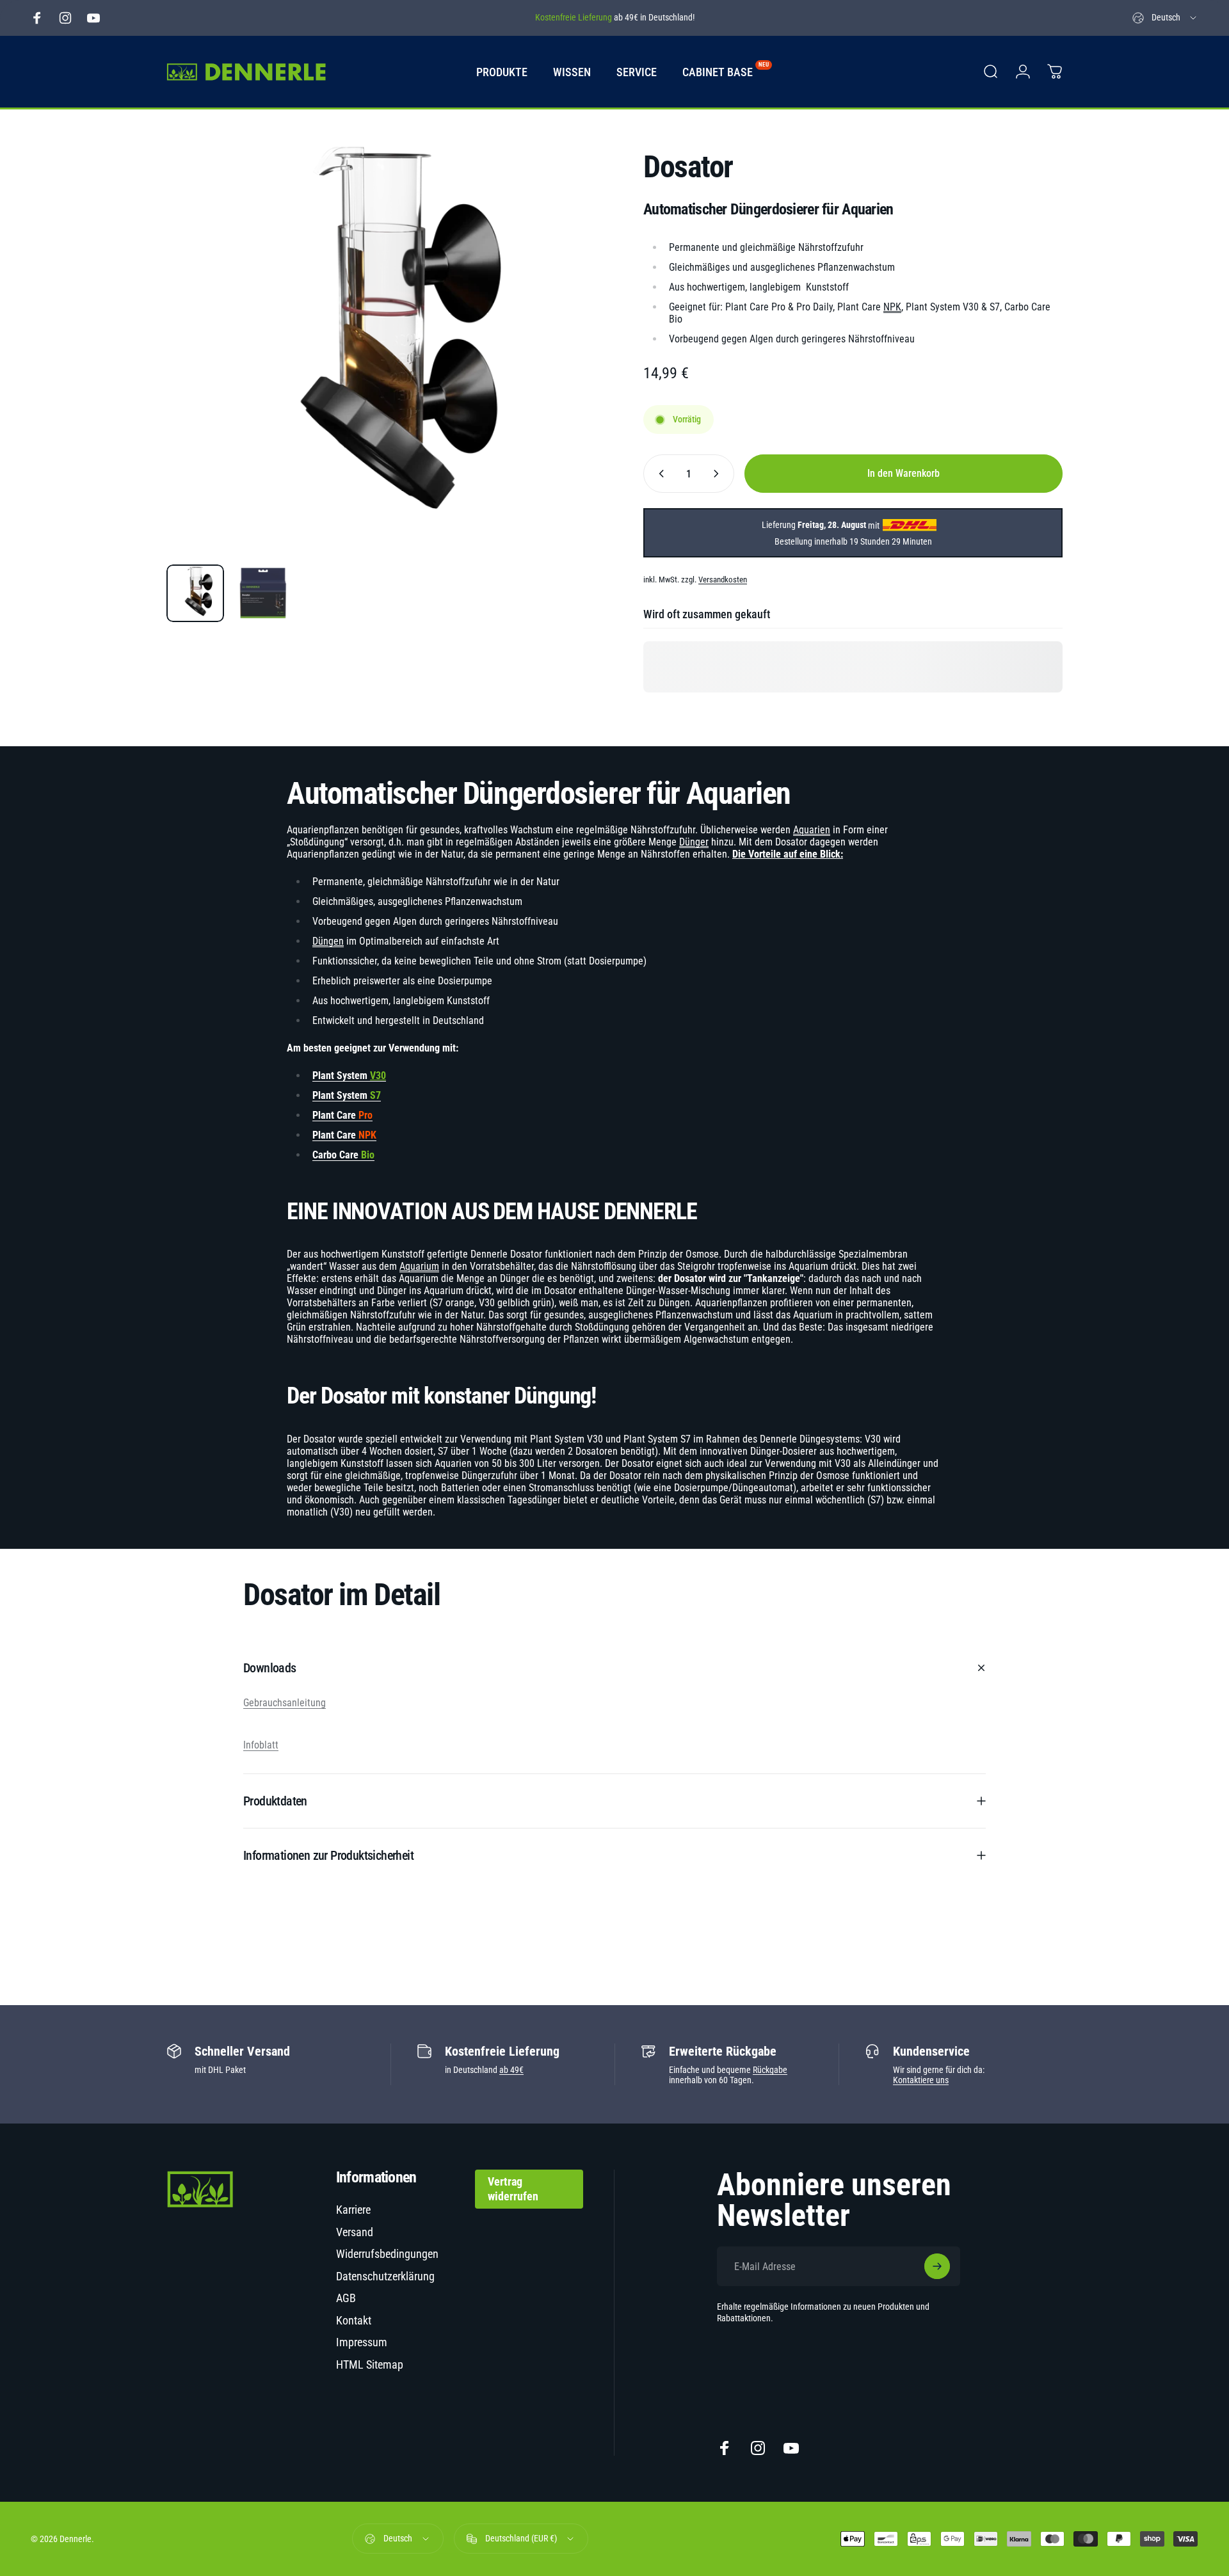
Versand (355, 2232)
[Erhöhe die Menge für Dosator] (719, 474)
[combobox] (1165, 18)
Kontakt (354, 2320)
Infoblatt (261, 1745)
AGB (346, 2298)
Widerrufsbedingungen (387, 2254)
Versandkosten (723, 580)
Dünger (694, 842)
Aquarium (419, 1266)
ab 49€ (511, 2070)
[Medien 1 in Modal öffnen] (376, 345)
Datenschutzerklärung (385, 2276)
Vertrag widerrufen (513, 2189)
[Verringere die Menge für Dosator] (659, 474)
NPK (892, 307)
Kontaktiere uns (921, 2080)
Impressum (362, 2342)
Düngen (328, 941)
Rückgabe (770, 2070)
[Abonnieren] (937, 2266)
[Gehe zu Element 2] (263, 593)
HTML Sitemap (370, 2364)
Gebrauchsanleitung (285, 1703)
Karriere (353, 2210)
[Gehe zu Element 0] (195, 593)
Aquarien (812, 830)
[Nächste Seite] (552, 376)
